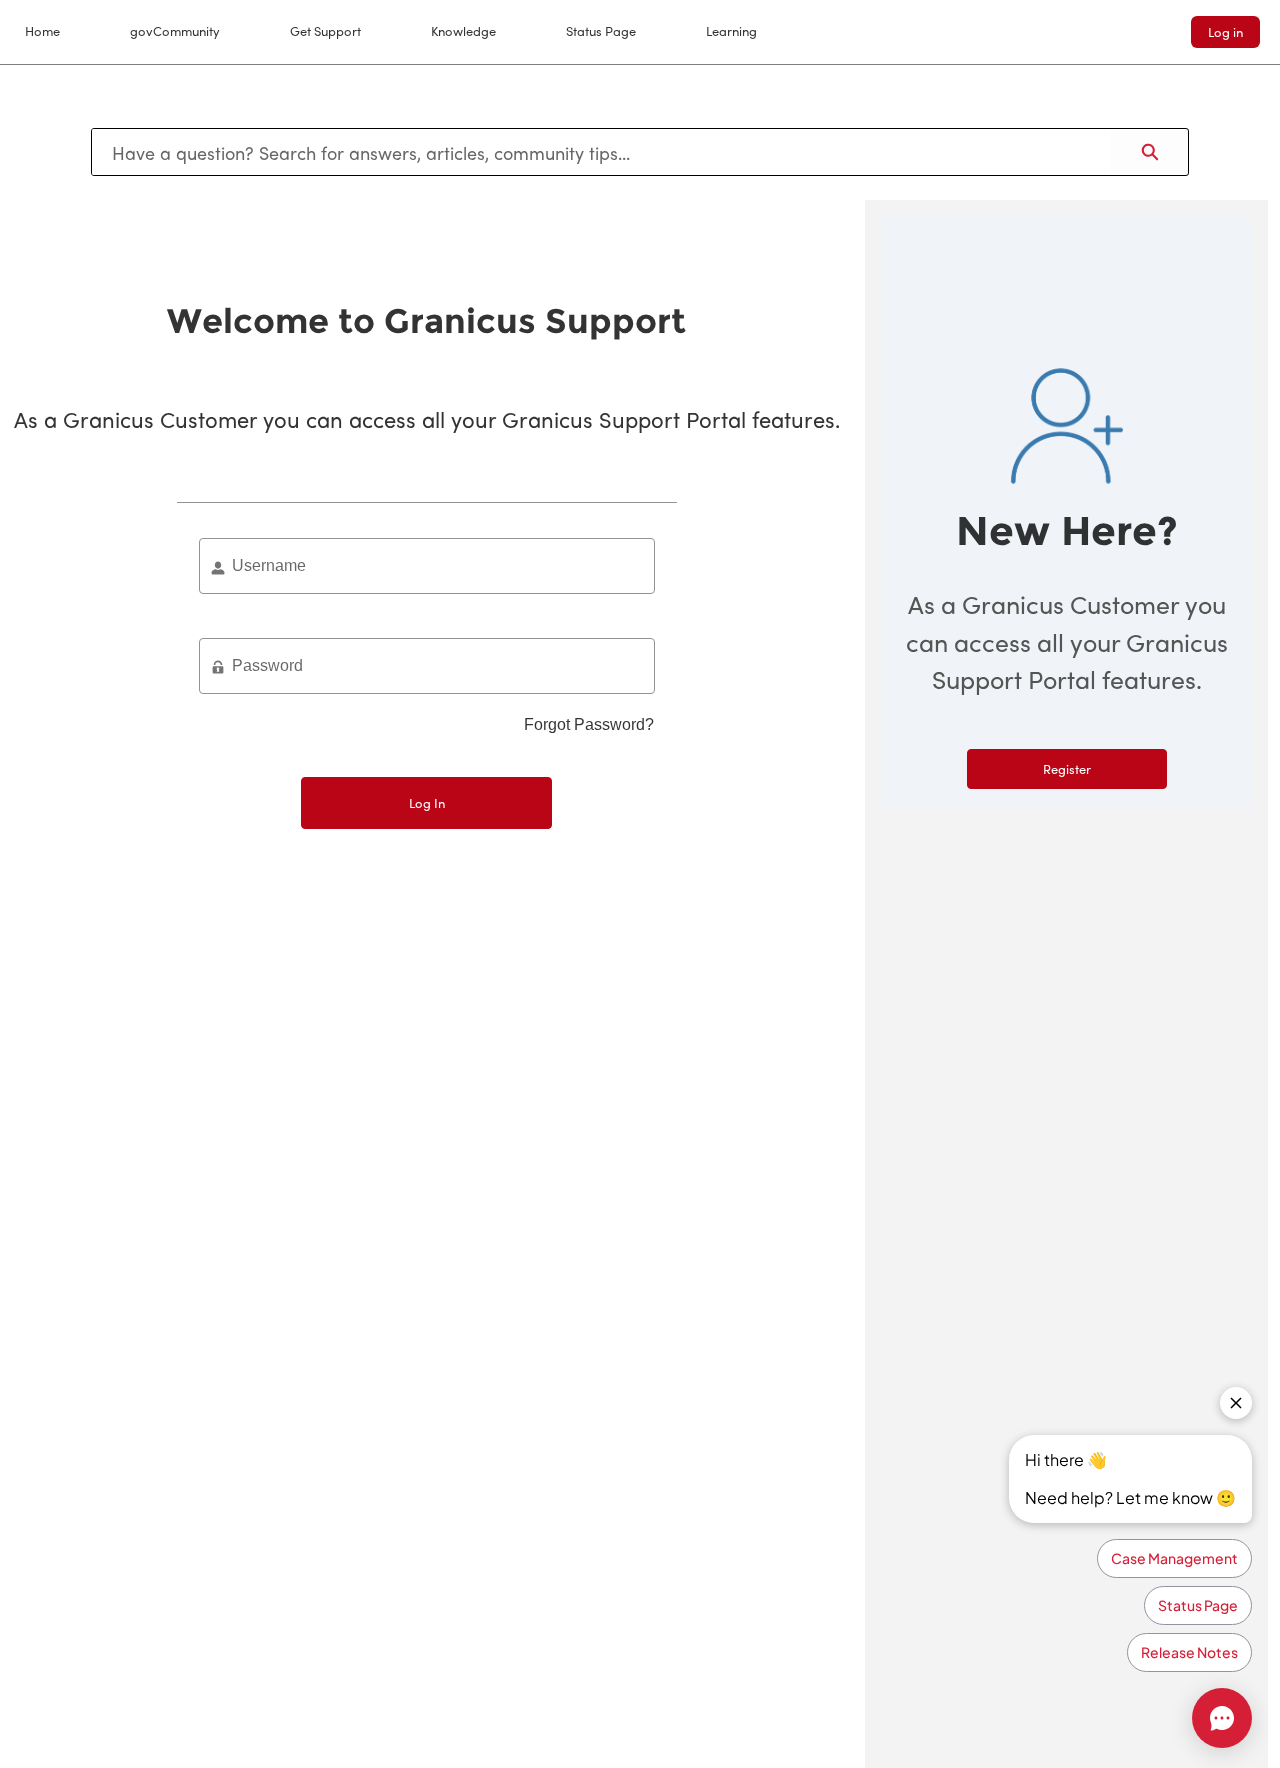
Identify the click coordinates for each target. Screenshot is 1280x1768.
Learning (731, 30)
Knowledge (463, 30)
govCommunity (175, 30)
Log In (427, 802)
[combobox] (601, 152)
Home (42, 30)
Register (1067, 768)
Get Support (325, 30)
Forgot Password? (589, 724)
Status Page (601, 30)
